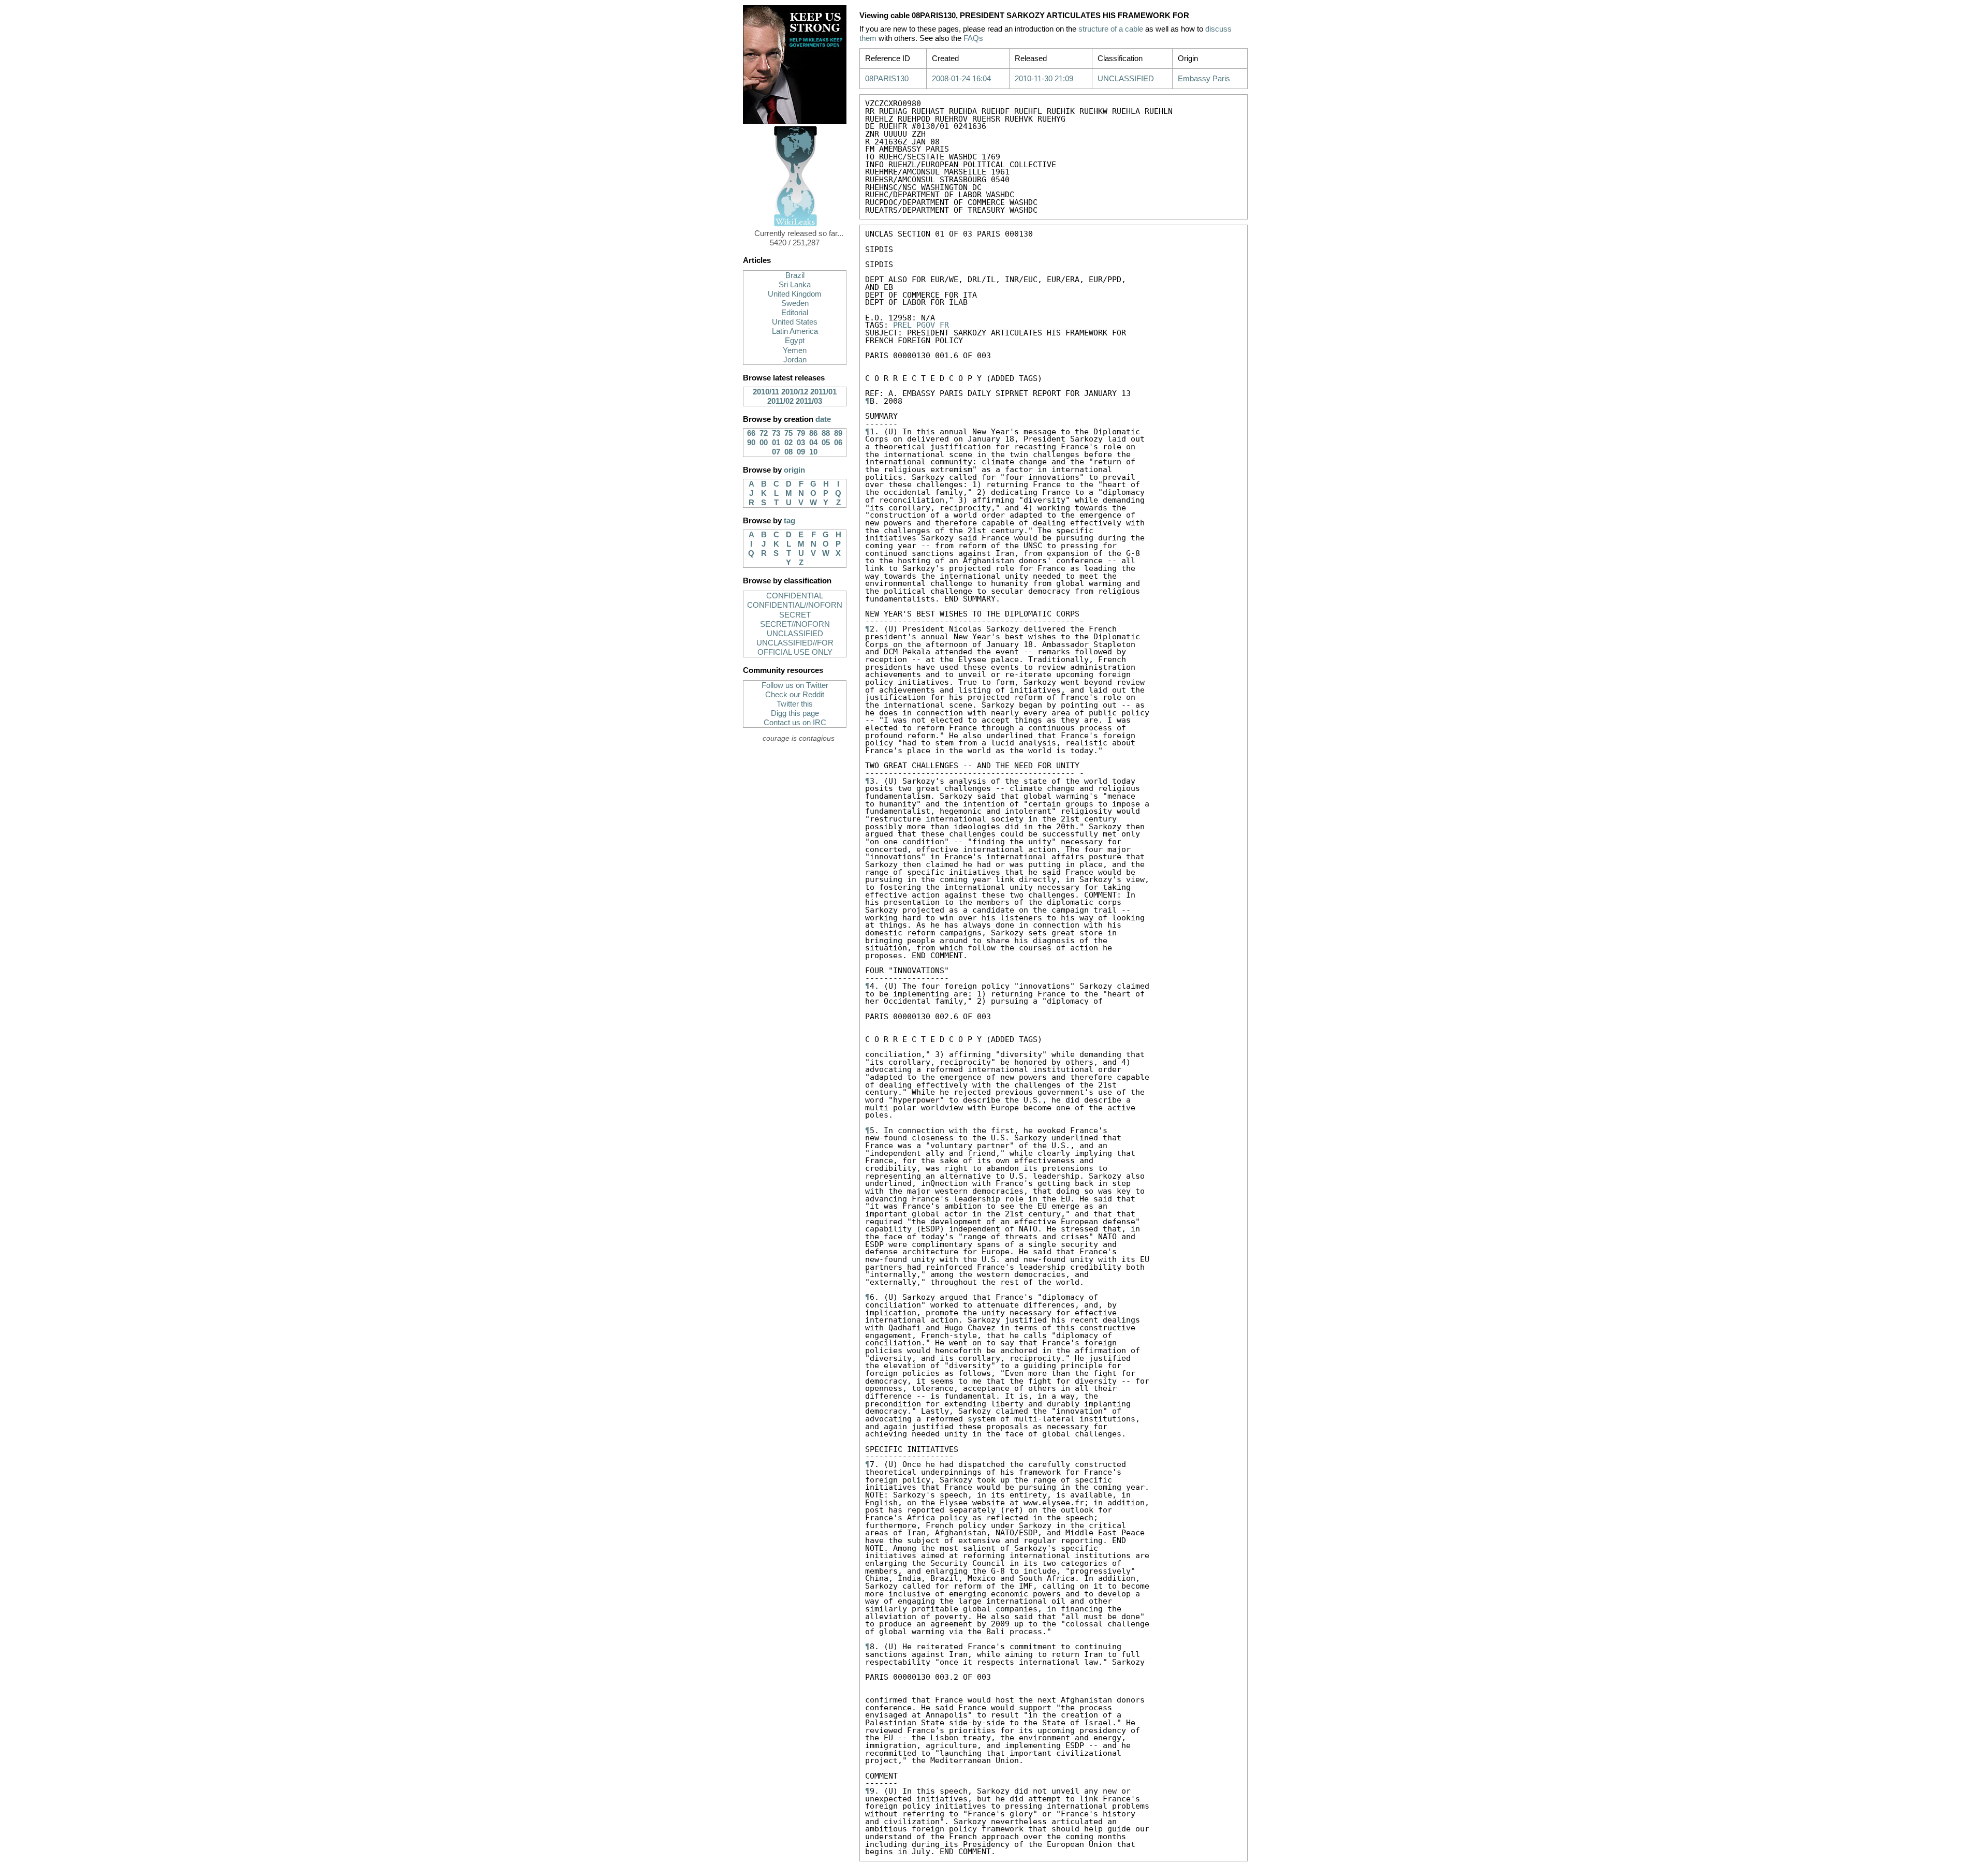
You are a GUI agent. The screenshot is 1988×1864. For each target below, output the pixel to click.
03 (801, 443)
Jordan (795, 360)
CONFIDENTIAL (795, 596)
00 (764, 443)
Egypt (795, 341)
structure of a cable (1111, 29)
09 (801, 452)
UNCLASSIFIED (795, 634)
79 (801, 433)
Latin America (795, 331)
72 (764, 433)
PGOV (926, 325)
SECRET (795, 615)
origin (794, 470)
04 (813, 443)
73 (776, 433)
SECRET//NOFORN (795, 624)
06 (838, 443)
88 (826, 433)
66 (751, 433)
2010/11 (766, 392)
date (823, 419)
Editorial (795, 313)
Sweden (795, 303)
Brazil (795, 275)
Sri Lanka (795, 285)
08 (788, 452)
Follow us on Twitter (795, 685)
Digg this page (795, 713)
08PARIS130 (887, 79)
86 (813, 433)
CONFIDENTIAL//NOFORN (795, 605)
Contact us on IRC (795, 723)
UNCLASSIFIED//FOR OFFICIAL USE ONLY (795, 648)
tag (790, 521)
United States (795, 322)
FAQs (973, 38)
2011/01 (823, 392)
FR (944, 325)
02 (788, 443)
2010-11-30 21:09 (1044, 79)
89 (838, 433)
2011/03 (809, 401)
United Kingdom (795, 294)
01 (776, 443)
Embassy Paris (1204, 79)
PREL (902, 325)
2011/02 (780, 401)
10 (813, 452)
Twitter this (795, 704)
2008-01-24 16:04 (961, 79)
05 (826, 443)
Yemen (795, 350)
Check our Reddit (795, 695)
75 (788, 433)
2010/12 (795, 392)
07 (776, 452)
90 (751, 443)
